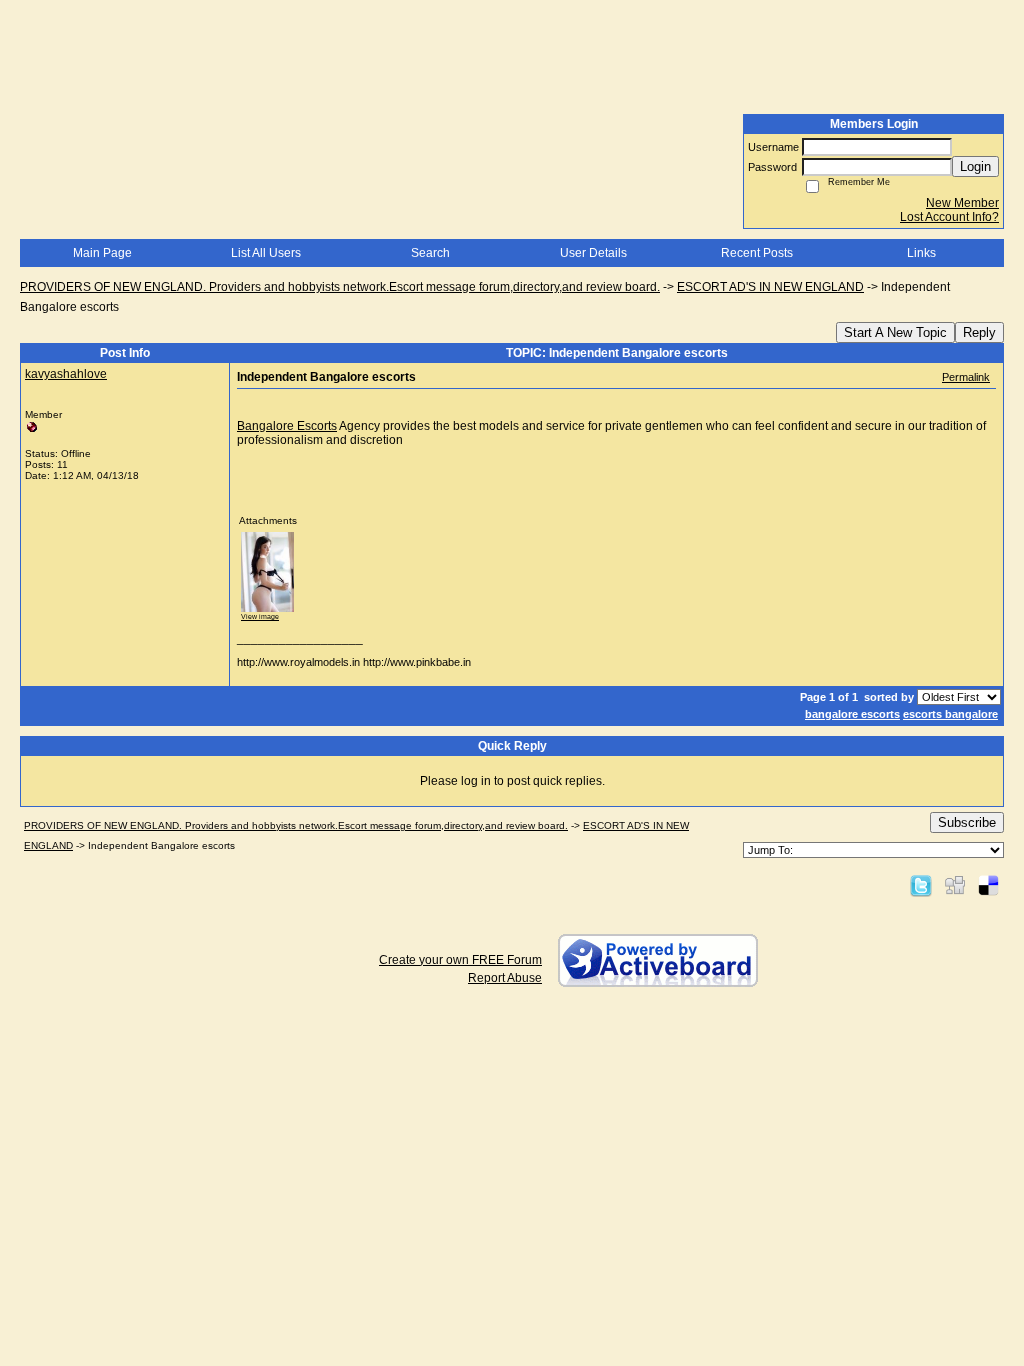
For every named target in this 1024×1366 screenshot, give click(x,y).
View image (260, 616)
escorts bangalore (950, 714)
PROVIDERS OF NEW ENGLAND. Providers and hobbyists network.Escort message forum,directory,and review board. (340, 287)
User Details (593, 253)
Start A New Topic (895, 332)
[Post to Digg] (955, 885)
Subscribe (967, 822)
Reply (979, 332)
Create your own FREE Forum (460, 960)
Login (975, 166)
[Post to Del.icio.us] (988, 885)
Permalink (966, 377)
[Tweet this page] (921, 885)
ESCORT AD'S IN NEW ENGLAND (770, 287)
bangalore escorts (852, 714)
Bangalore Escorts (287, 426)
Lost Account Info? (949, 217)
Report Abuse (505, 978)
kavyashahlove (66, 374)
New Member (962, 203)
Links (921, 253)
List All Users (266, 253)
